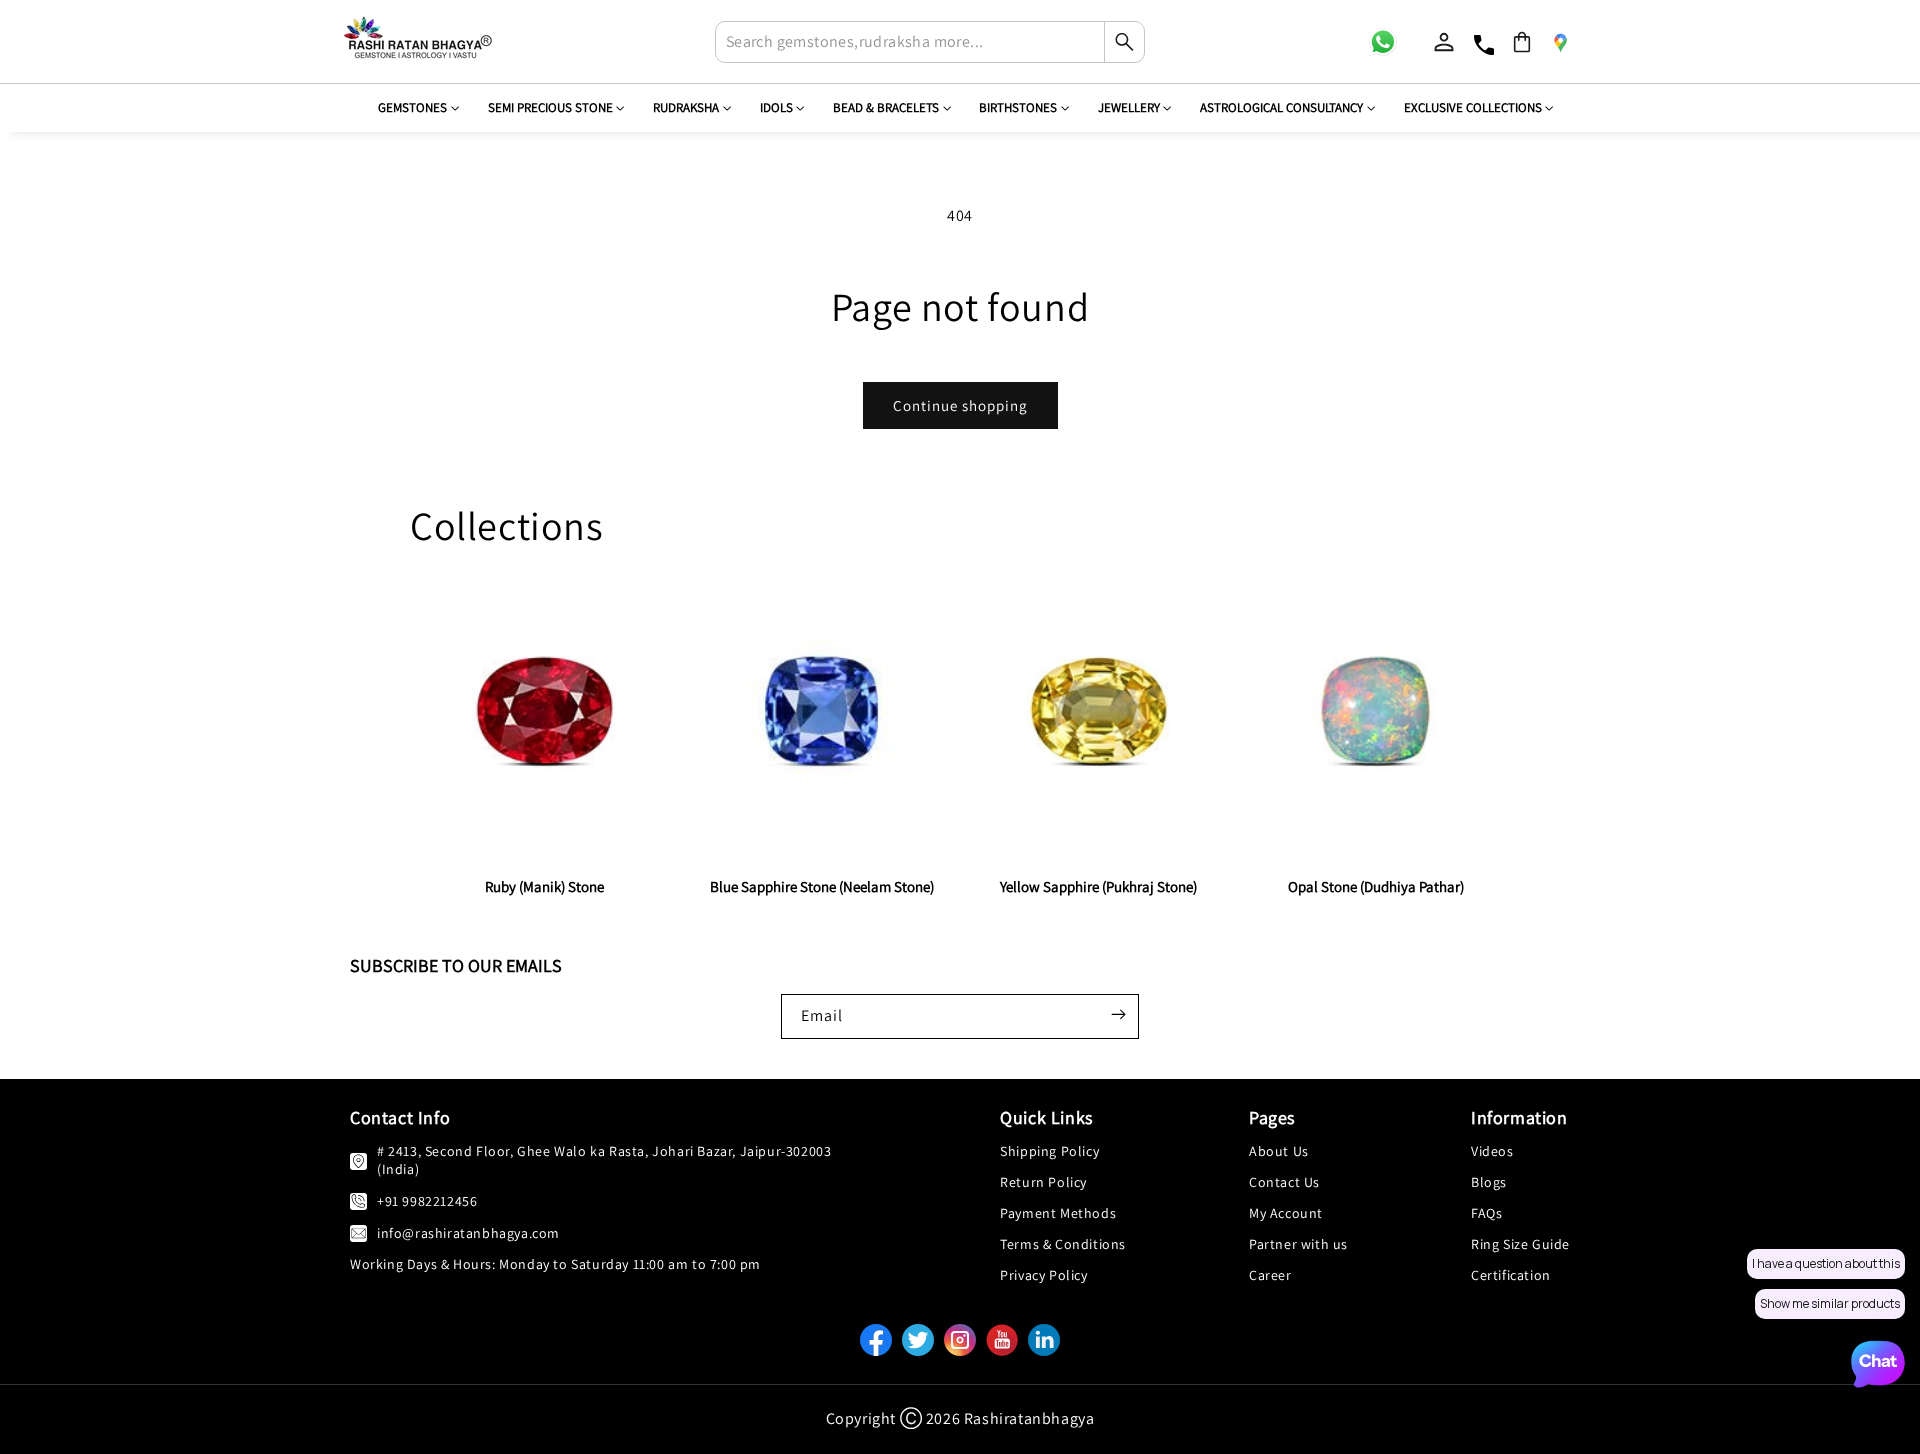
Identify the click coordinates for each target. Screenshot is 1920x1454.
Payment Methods (1058, 1213)
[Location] (1560, 42)
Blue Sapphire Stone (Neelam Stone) (822, 886)
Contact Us (1284, 1182)
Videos (1492, 1151)
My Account (1286, 1213)
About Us (1279, 1151)
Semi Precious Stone (550, 107)
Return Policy (1043, 1182)
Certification (1511, 1275)
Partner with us (1298, 1244)
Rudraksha (686, 107)
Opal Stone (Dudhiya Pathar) (1376, 886)
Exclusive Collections (1473, 107)
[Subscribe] (1118, 1014)
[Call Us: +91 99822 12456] (358, 1200)
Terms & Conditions (1063, 1244)
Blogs (1489, 1182)
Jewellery (1129, 107)
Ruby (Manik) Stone (544, 886)
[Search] (1124, 42)
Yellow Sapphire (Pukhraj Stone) (1098, 886)
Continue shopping (960, 405)
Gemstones (412, 107)
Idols (776, 107)
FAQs (1486, 1213)
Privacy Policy (1043, 1275)
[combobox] (930, 42)
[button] (1522, 42)
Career (1270, 1275)
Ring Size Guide (1520, 1244)
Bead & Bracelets (886, 107)
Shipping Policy (1049, 1151)
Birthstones (1018, 107)
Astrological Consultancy (1281, 107)
